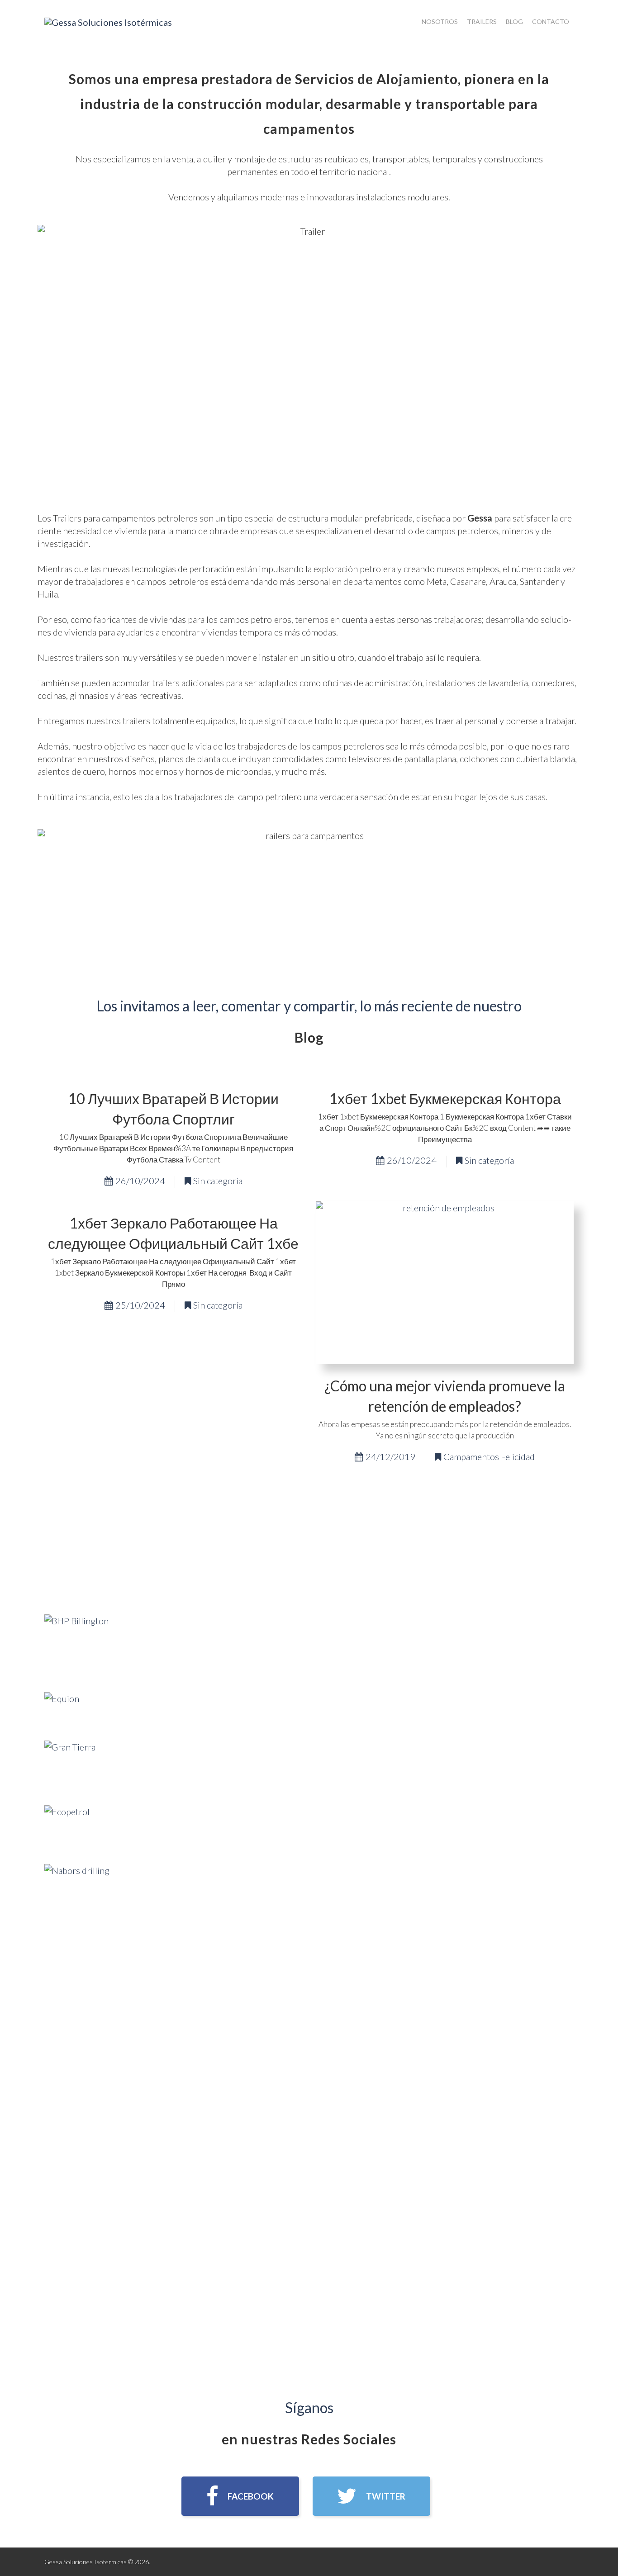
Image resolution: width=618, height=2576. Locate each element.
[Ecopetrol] (67, 1826)
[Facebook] (240, 2496)
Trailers (482, 21)
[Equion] (62, 1708)
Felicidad (518, 1456)
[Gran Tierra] (70, 1765)
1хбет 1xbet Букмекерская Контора (445, 1098)
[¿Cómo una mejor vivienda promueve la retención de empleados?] (445, 1283)
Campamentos (471, 1456)
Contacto (551, 21)
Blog (514, 21)
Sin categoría (218, 1181)
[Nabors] (77, 1895)
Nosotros (440, 21)
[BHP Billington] (76, 1645)
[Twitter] (371, 2496)
